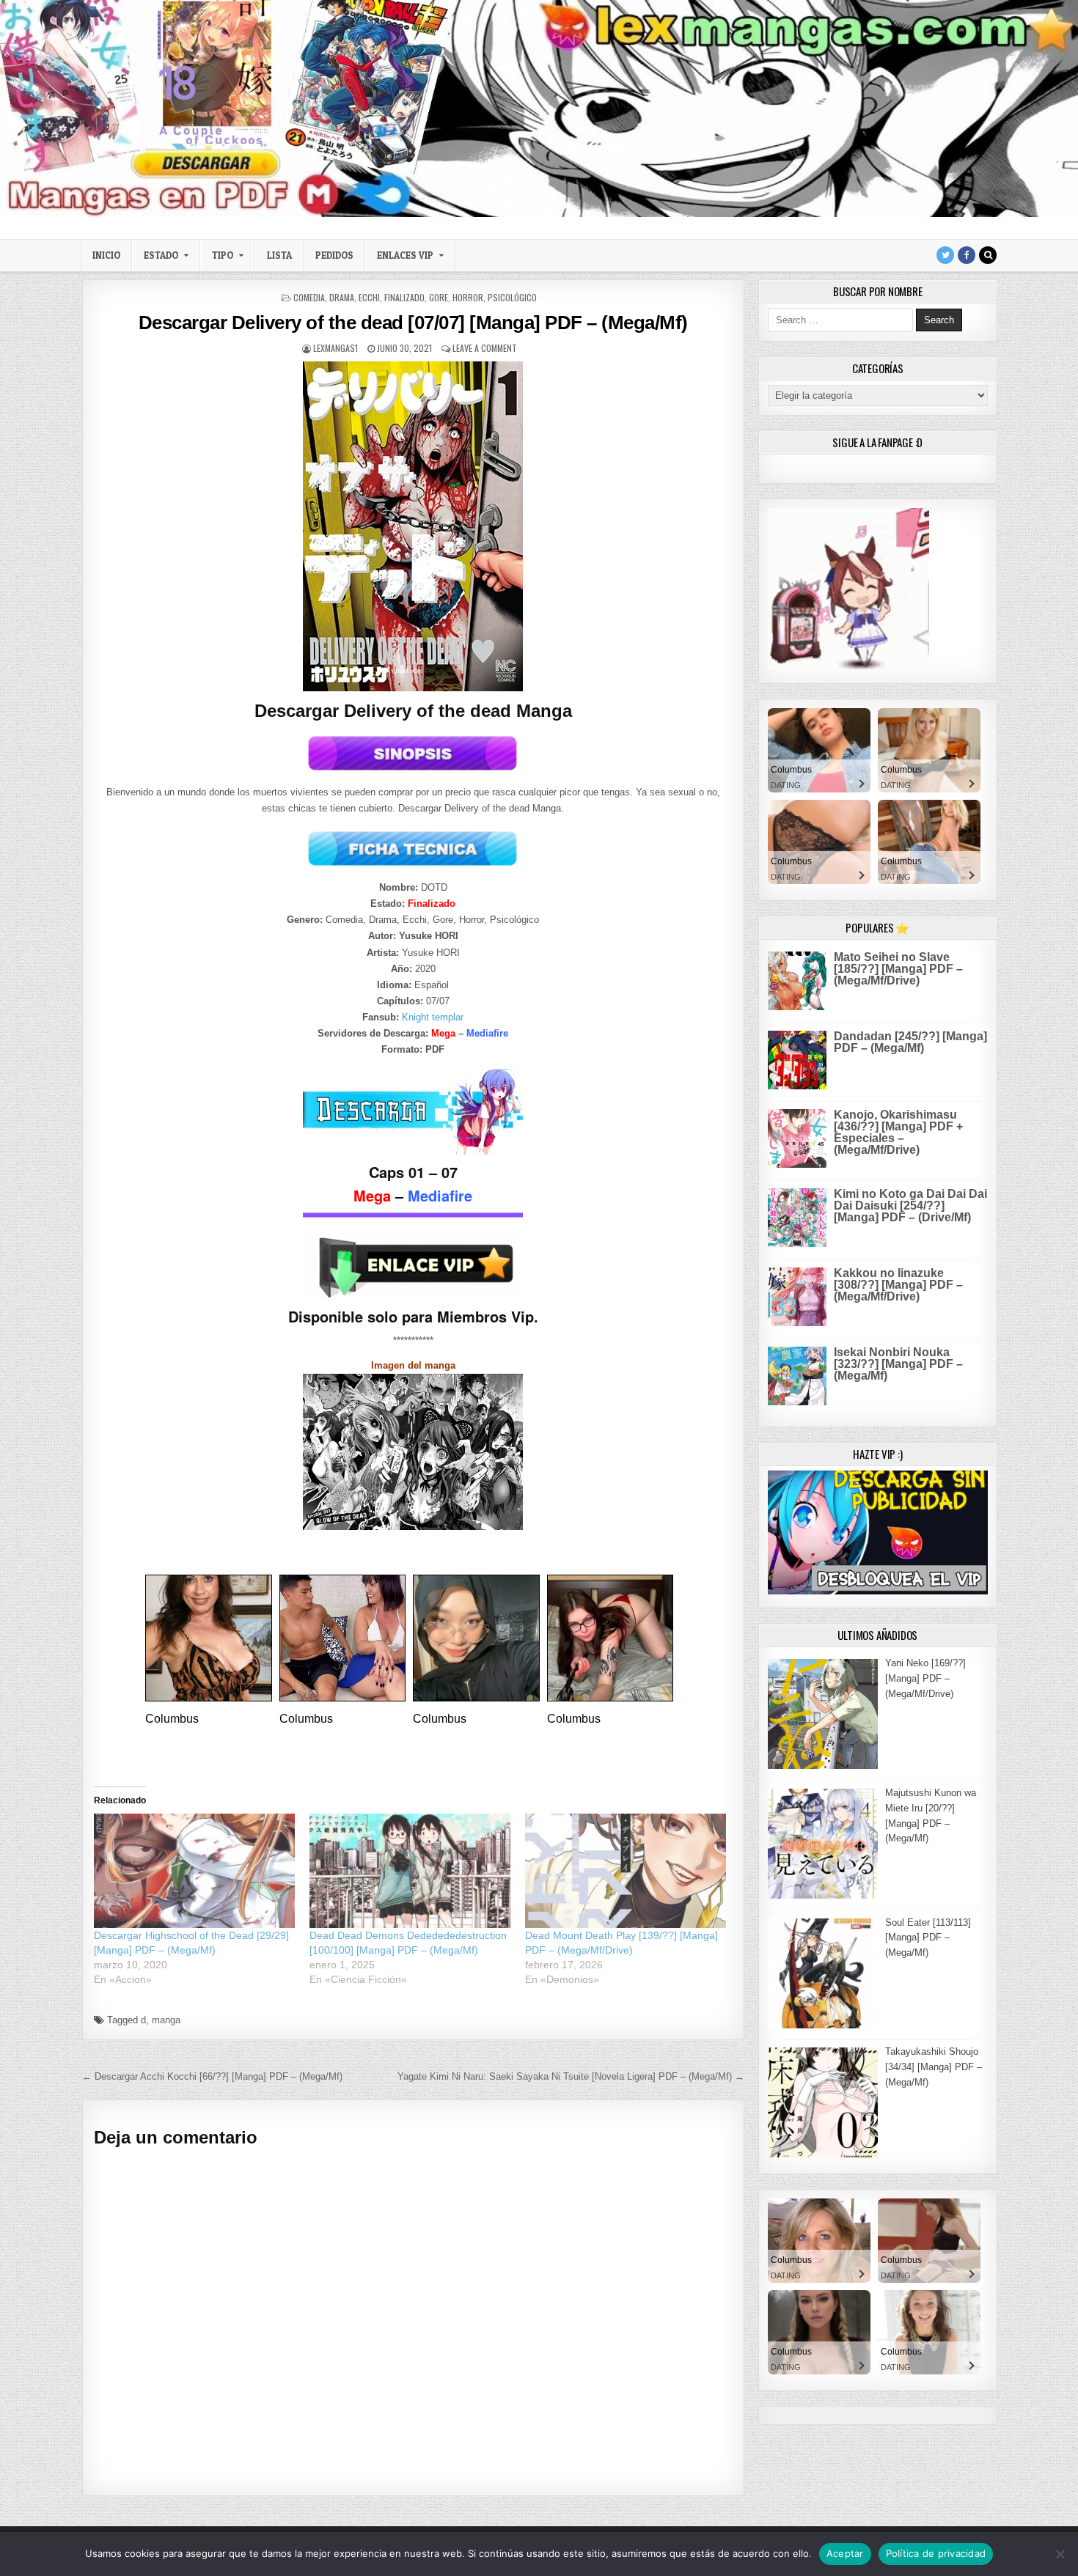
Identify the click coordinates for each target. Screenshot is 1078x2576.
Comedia (309, 297)
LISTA (279, 255)
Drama (342, 297)
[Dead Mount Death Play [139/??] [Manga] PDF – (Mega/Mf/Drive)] (626, 1871)
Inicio (106, 255)
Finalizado (404, 297)
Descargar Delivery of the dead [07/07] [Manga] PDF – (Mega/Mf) (413, 323)
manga (166, 2020)
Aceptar (845, 2553)
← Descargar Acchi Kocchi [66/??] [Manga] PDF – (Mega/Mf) (212, 2076)
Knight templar (433, 1017)
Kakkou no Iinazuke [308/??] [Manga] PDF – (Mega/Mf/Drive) (898, 1285)
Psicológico (512, 297)
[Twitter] (945, 255)
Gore (439, 297)
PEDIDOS (334, 255)
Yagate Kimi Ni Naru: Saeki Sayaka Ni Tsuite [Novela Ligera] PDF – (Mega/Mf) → (571, 2076)
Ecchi (369, 297)
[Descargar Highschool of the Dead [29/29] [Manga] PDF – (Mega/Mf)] (194, 1871)
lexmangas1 (335, 348)
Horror (468, 297)
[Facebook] (967, 255)
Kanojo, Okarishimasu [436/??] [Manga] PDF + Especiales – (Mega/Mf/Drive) (898, 1132)
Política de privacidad (936, 2553)
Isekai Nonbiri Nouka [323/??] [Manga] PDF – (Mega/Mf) (898, 1364)
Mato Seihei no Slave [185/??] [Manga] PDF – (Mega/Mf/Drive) (898, 969)
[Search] (988, 255)
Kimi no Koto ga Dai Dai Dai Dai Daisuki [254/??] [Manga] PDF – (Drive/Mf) (910, 1206)
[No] (1060, 2554)
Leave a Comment (485, 348)
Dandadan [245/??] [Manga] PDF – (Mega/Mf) (910, 1042)
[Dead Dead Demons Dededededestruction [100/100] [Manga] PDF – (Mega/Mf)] (410, 1871)
